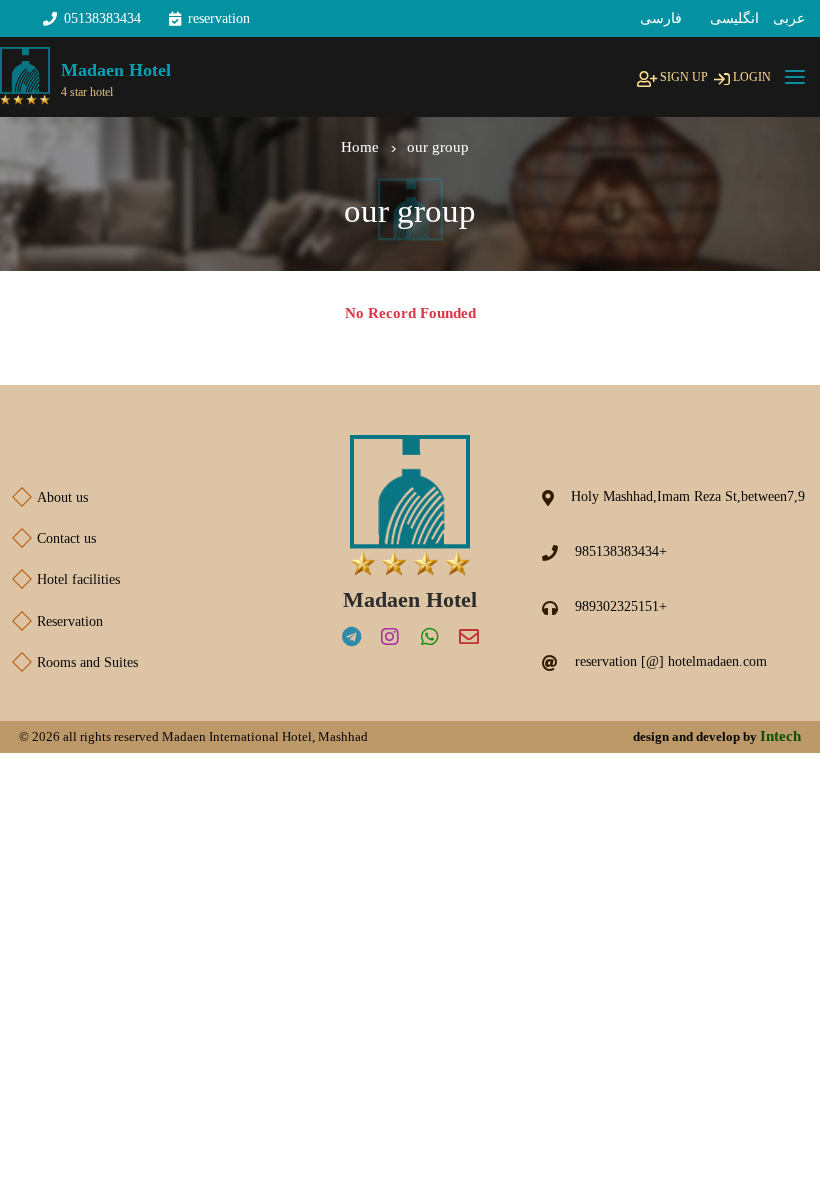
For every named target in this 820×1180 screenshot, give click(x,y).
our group (438, 147)
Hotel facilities (67, 579)
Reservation (59, 621)
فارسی (661, 18)
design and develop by (717, 736)
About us (51, 497)
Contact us (55, 538)
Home (360, 147)
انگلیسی (734, 18)
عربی (789, 18)
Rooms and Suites (76, 662)
